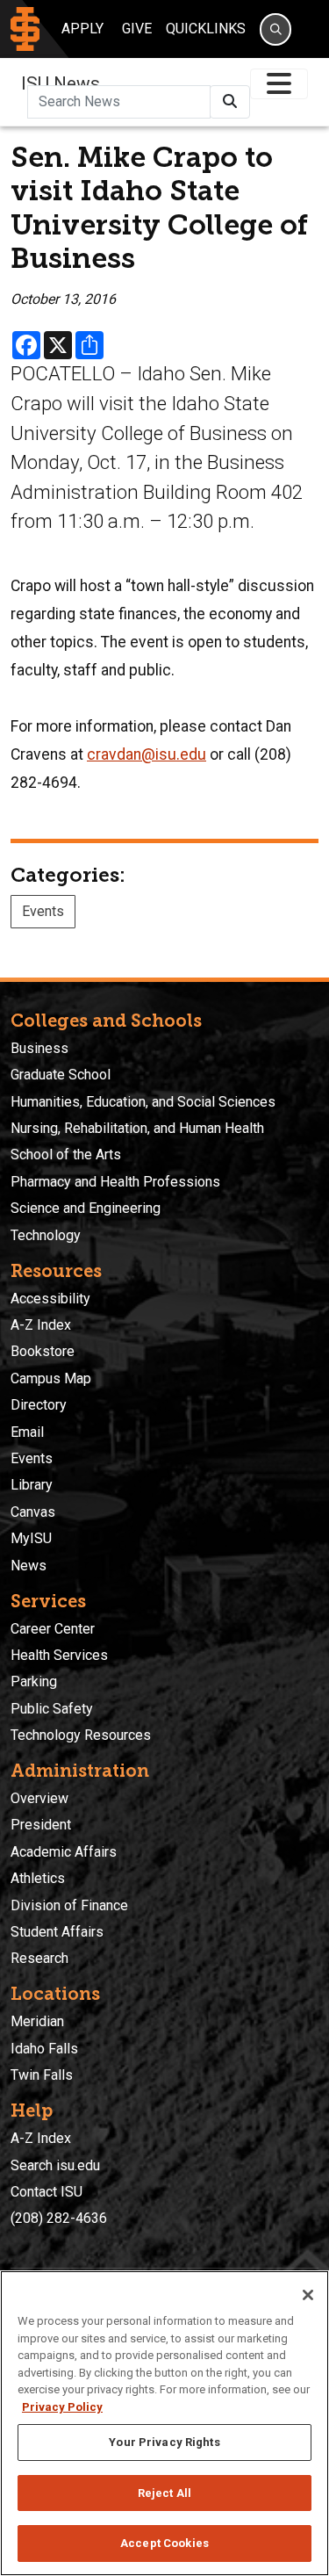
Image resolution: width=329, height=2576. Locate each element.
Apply (82, 29)
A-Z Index (41, 1325)
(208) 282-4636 (59, 2218)
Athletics (38, 1878)
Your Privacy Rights (164, 2442)
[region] (164, 2423)
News (29, 1566)
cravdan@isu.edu (147, 754)
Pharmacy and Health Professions (115, 1182)
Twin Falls (42, 2075)
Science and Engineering (86, 1208)
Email (27, 1432)
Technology (46, 1235)
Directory (39, 1405)
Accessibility (50, 1299)
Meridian (37, 2021)
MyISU (31, 1538)
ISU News (61, 83)
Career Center (53, 1629)
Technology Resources (81, 1735)
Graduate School (61, 1075)
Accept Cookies (164, 2543)
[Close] (308, 2295)
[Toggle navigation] (279, 84)
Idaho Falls (44, 2049)
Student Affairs (57, 1932)
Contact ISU (46, 2192)
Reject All (164, 2493)
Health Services (59, 1655)
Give (137, 29)
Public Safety (52, 1709)
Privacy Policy (62, 2407)
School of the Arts (66, 1155)
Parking (34, 1681)
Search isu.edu (55, 2165)
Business (39, 1048)
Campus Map (51, 1378)
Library (32, 1485)
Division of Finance (69, 1905)
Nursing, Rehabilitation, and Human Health (137, 1128)
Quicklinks (206, 29)
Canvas (33, 1512)
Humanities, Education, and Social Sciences (143, 1102)
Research (39, 1958)
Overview (39, 1798)
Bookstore (43, 1351)
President (41, 1825)
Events (43, 911)
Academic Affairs (64, 1852)
